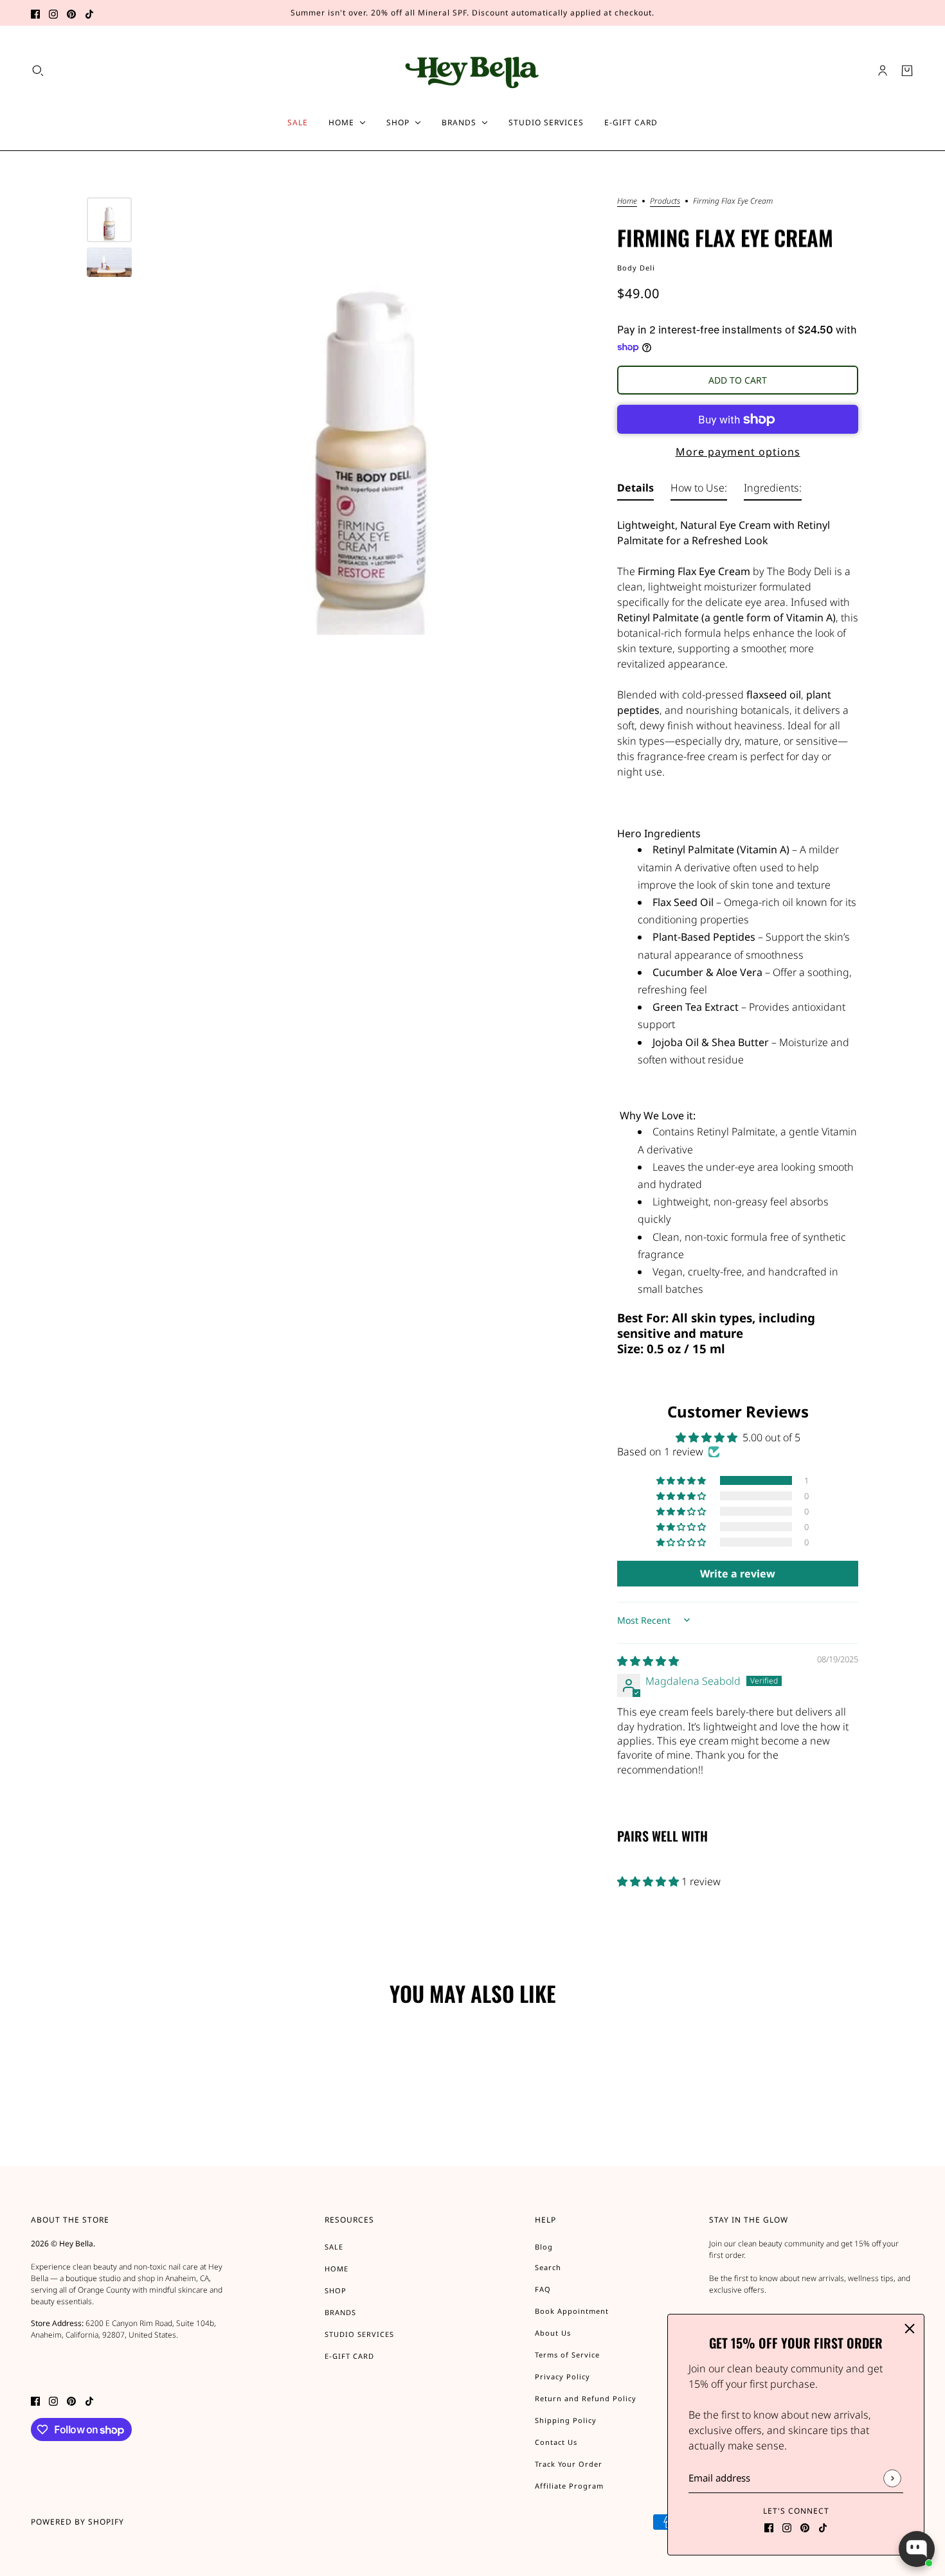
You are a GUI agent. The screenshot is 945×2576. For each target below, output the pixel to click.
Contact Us (556, 2442)
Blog (544, 2247)
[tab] (635, 490)
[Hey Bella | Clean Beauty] (473, 70)
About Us (553, 2333)
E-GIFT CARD (349, 2356)
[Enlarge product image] (371, 416)
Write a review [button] (738, 1574)
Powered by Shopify (77, 2522)
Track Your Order (569, 2464)
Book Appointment (572, 2311)
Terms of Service (567, 2355)
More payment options (738, 452)
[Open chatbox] (917, 2549)
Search (548, 2267)
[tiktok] (89, 13)
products (665, 202)
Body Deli (636, 268)
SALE (334, 2247)
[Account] (883, 71)
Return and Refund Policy (586, 2398)
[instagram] (53, 13)
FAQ (543, 2289)
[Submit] (892, 2478)
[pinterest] (71, 13)
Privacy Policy (562, 2376)
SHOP (336, 2290)
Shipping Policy (566, 2420)
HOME (337, 2269)
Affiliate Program (569, 2486)
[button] (682, 1480)
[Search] (38, 71)
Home (627, 202)
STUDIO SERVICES (359, 2334)
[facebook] (35, 13)
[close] (910, 2329)
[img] (648, 1661)
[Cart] (907, 71)
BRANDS (340, 2312)
